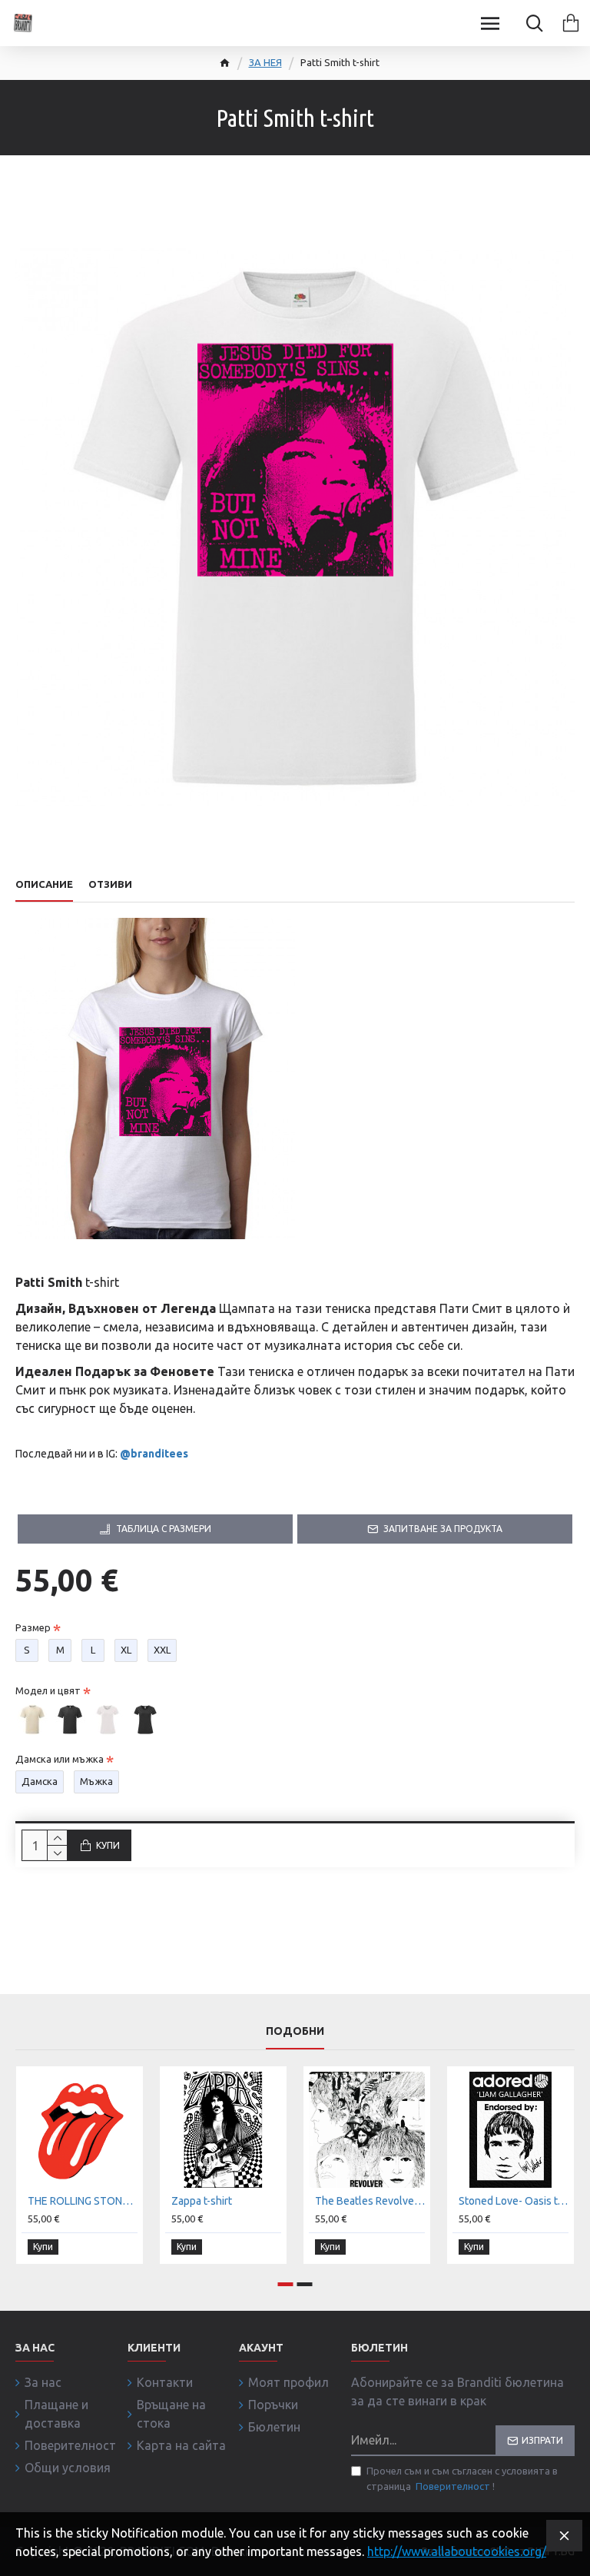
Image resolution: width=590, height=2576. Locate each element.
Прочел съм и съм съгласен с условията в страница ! (462, 2478)
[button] (286, 2284)
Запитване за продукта (443, 1529)
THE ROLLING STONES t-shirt (83, 2201)
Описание (44, 884)
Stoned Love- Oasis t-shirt (514, 2201)
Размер (33, 1627)
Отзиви (110, 884)
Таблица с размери (164, 1529)
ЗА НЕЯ (265, 62)
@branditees (154, 1454)
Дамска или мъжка (60, 1759)
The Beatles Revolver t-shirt (370, 2201)
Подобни (295, 2031)
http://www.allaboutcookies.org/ (457, 2551)
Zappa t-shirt (202, 2201)
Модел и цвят (48, 1690)
